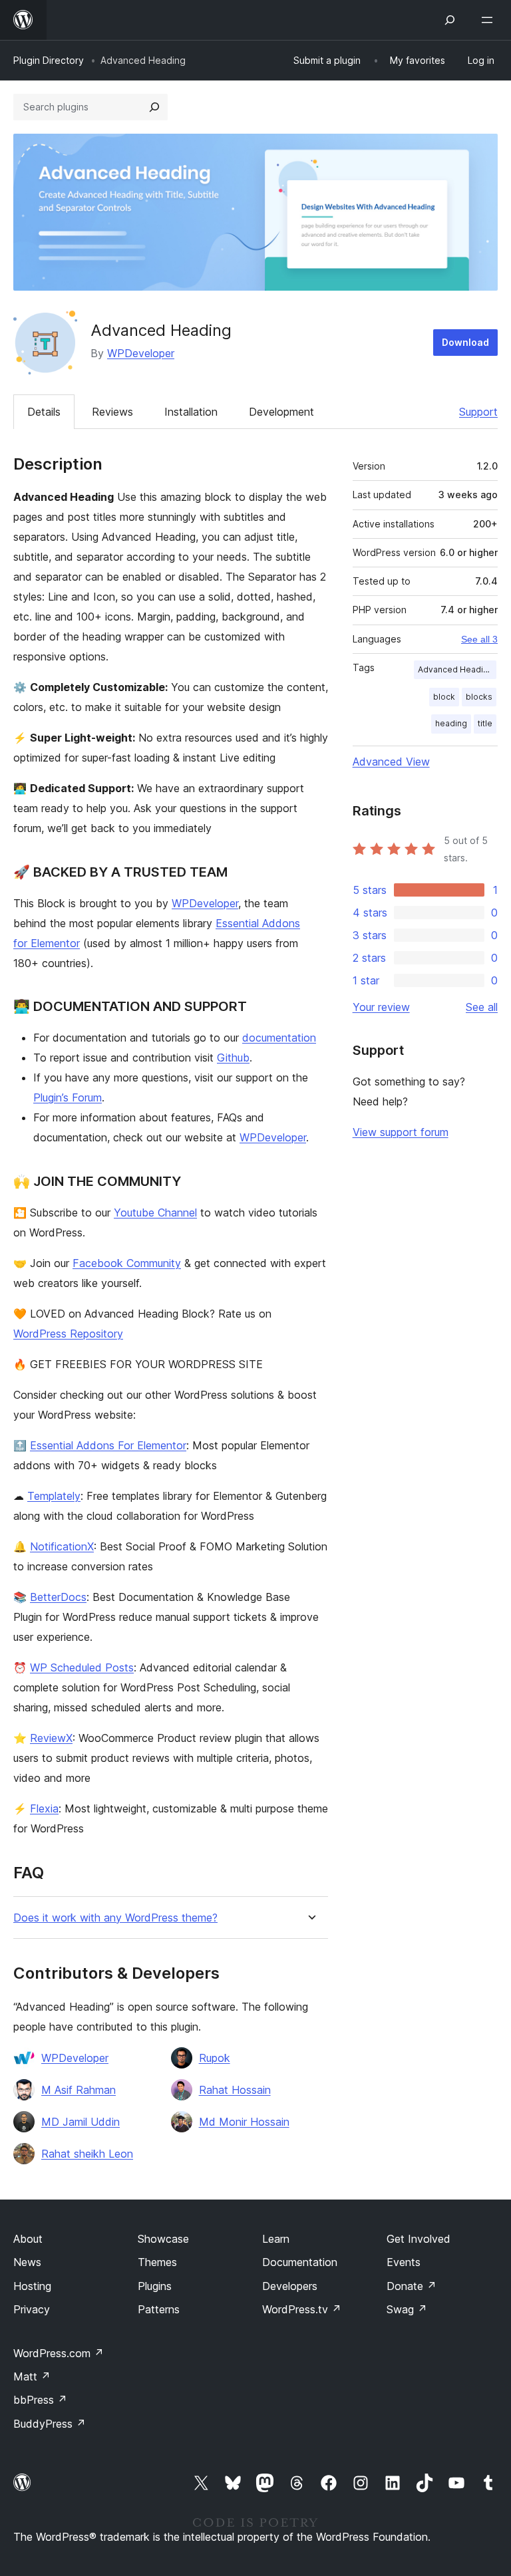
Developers (290, 2286)
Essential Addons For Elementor (108, 1445)
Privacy (32, 2309)
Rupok (215, 2058)
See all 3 (479, 639)
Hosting (32, 2286)
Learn (276, 2239)
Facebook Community (127, 1263)
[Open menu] (490, 20)
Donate (412, 2286)
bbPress (40, 2400)
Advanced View (391, 762)
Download (465, 342)
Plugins (155, 2286)
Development (281, 412)
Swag (407, 2309)
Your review (381, 1007)
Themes (157, 2262)
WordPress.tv (302, 2309)
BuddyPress (50, 2424)
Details (44, 412)
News (27, 2262)
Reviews (112, 412)
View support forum (401, 1132)
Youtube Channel (155, 1213)
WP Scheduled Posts (82, 1667)
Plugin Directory (49, 60)
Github (233, 1058)
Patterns (159, 2309)
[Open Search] (450, 20)
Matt (32, 2376)
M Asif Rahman (79, 2090)
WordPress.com (59, 2353)
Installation (191, 412)
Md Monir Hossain (244, 2122)
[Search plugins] (154, 107)
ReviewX (51, 1738)
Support (478, 412)
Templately (54, 1496)
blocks (479, 697)
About (28, 2239)
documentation (279, 1038)
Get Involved (419, 2239)
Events (404, 2262)
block (444, 697)
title (485, 723)
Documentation (300, 2262)
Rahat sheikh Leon (87, 2154)
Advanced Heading (455, 669)
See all (482, 1007)
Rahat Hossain (235, 2090)
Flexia (44, 1808)
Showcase (163, 2239)
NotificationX (62, 1546)
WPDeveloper (141, 353)
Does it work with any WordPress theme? (115, 1918)
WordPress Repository (68, 1334)
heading (451, 723)
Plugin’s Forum (68, 1097)
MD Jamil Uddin (81, 2122)
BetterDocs (58, 1597)
